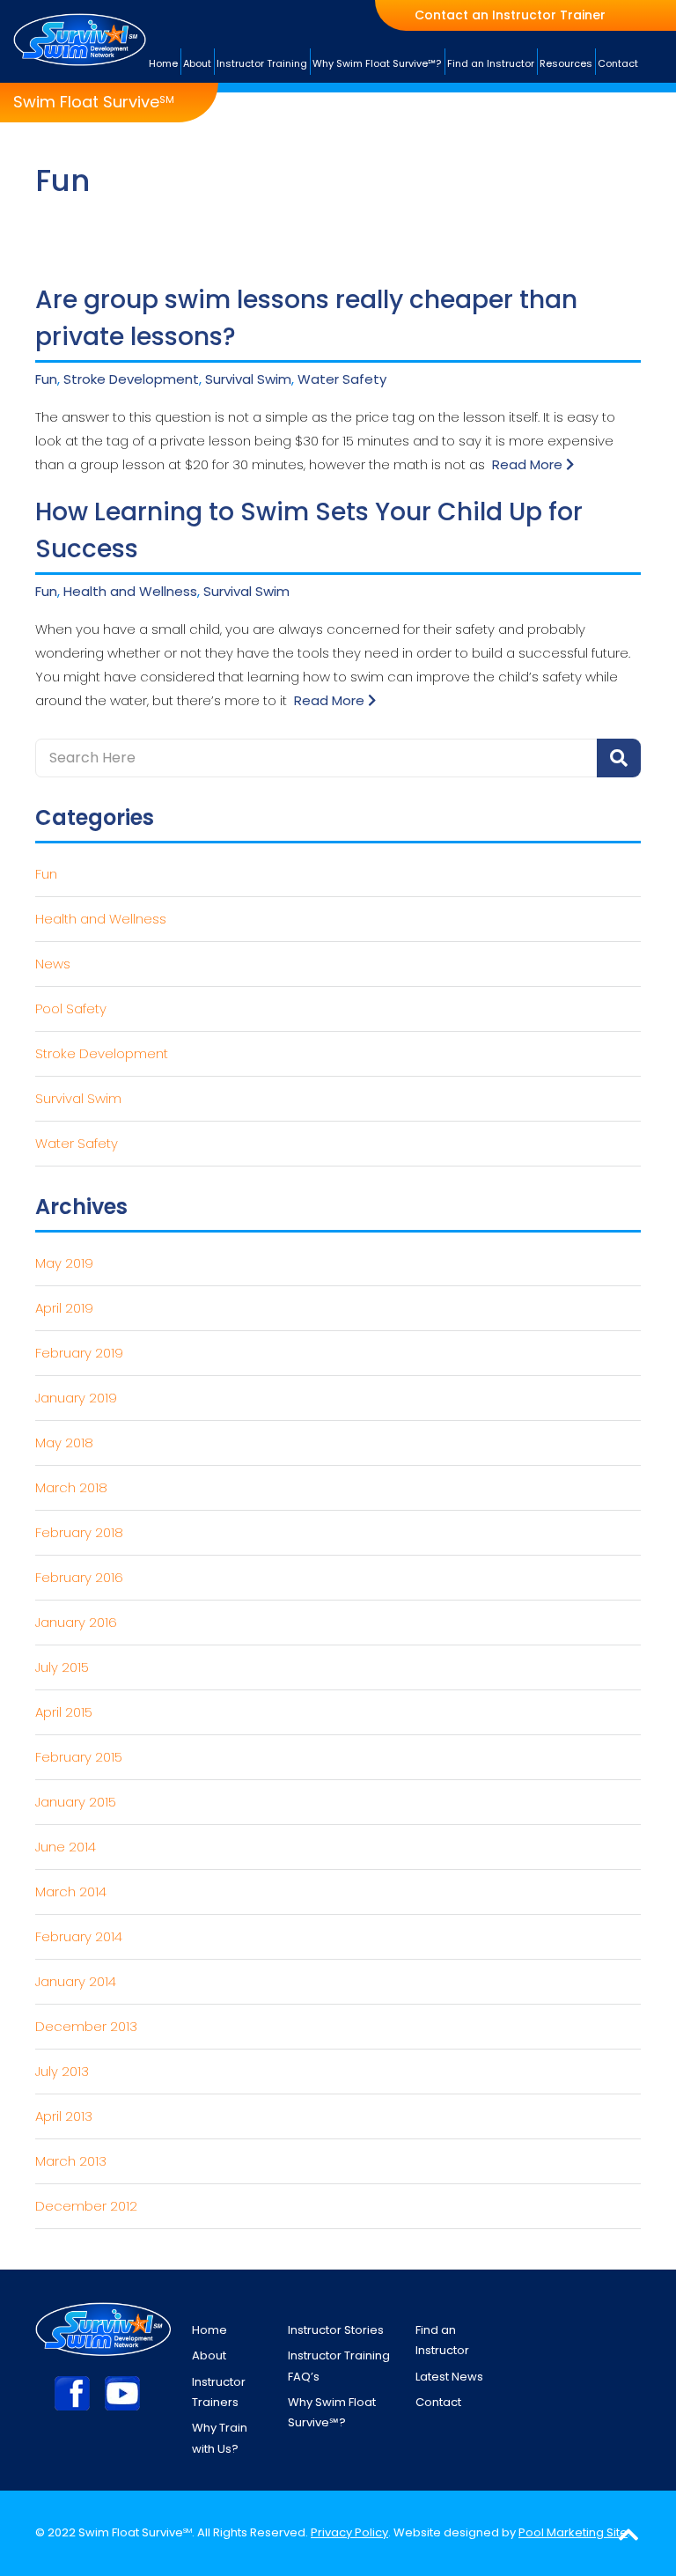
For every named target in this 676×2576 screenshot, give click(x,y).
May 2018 (64, 1443)
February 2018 (79, 1532)
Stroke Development (131, 379)
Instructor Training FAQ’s (339, 2366)
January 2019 (76, 1398)
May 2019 (64, 1263)
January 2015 (76, 1802)
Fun (46, 379)
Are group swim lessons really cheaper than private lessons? (306, 318)
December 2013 (86, 2026)
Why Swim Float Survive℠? (332, 2412)
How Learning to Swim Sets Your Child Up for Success (309, 530)
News (53, 964)
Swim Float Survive (94, 102)
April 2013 (64, 2116)
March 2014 (71, 1892)
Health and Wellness (130, 592)
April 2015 (64, 1712)
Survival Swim (248, 379)
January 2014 (76, 1981)
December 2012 (86, 2206)
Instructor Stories (336, 2330)
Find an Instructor (442, 2340)
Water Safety (342, 379)
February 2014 (79, 1936)
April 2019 (64, 1308)
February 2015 (79, 1757)
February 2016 (79, 1577)
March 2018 (71, 1487)
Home (209, 2330)
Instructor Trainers (219, 2392)
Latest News (449, 2377)
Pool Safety (71, 1008)
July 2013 (62, 2071)
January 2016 (76, 1622)
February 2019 (79, 1353)
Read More (529, 464)
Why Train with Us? (220, 2438)
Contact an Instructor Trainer (510, 15)
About (209, 2355)
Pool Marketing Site (573, 2532)
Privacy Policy (349, 2532)
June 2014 (66, 1847)
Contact (438, 2402)
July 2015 (62, 1667)
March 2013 (71, 2161)
